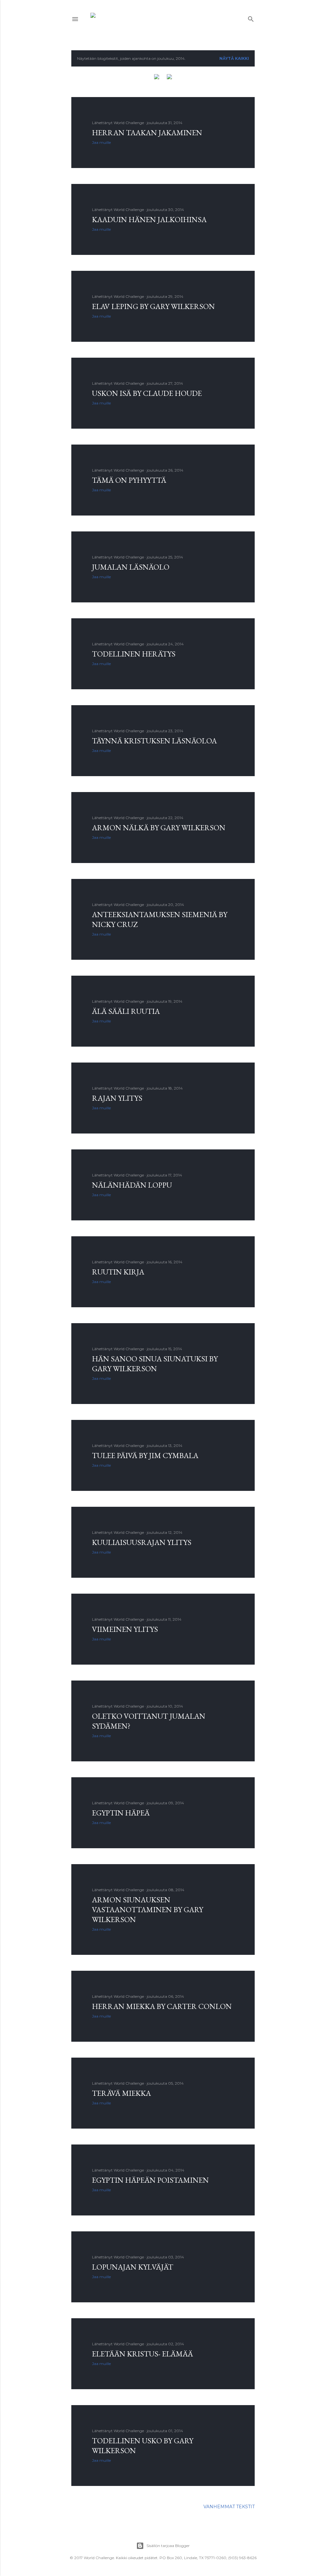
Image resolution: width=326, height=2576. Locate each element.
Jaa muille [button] (101, 142)
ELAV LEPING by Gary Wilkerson (153, 306)
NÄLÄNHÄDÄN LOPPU (132, 1185)
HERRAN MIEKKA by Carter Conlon (162, 2006)
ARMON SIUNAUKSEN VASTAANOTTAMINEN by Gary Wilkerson (148, 1909)
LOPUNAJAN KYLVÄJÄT (133, 2267)
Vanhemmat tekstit (229, 2507)
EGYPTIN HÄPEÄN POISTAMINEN (150, 2180)
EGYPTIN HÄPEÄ (121, 1813)
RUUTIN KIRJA (118, 1272)
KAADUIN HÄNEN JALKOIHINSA (149, 219)
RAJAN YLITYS (117, 1098)
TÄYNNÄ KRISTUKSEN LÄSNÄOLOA (154, 741)
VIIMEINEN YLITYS (125, 1629)
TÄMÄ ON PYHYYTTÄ (129, 480)
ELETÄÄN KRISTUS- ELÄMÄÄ (142, 2354)
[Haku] (251, 18)
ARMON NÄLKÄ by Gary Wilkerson (159, 828)
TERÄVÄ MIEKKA (121, 2093)
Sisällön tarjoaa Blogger (168, 2546)
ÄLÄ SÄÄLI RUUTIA (126, 1011)
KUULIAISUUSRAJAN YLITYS (142, 1542)
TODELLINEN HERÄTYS (134, 654)
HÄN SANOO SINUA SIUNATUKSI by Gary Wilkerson (155, 1364)
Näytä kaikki (234, 58)
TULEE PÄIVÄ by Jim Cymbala (145, 1455)
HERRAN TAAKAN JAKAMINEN (147, 133)
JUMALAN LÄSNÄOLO (131, 567)
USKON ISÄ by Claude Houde (147, 393)
